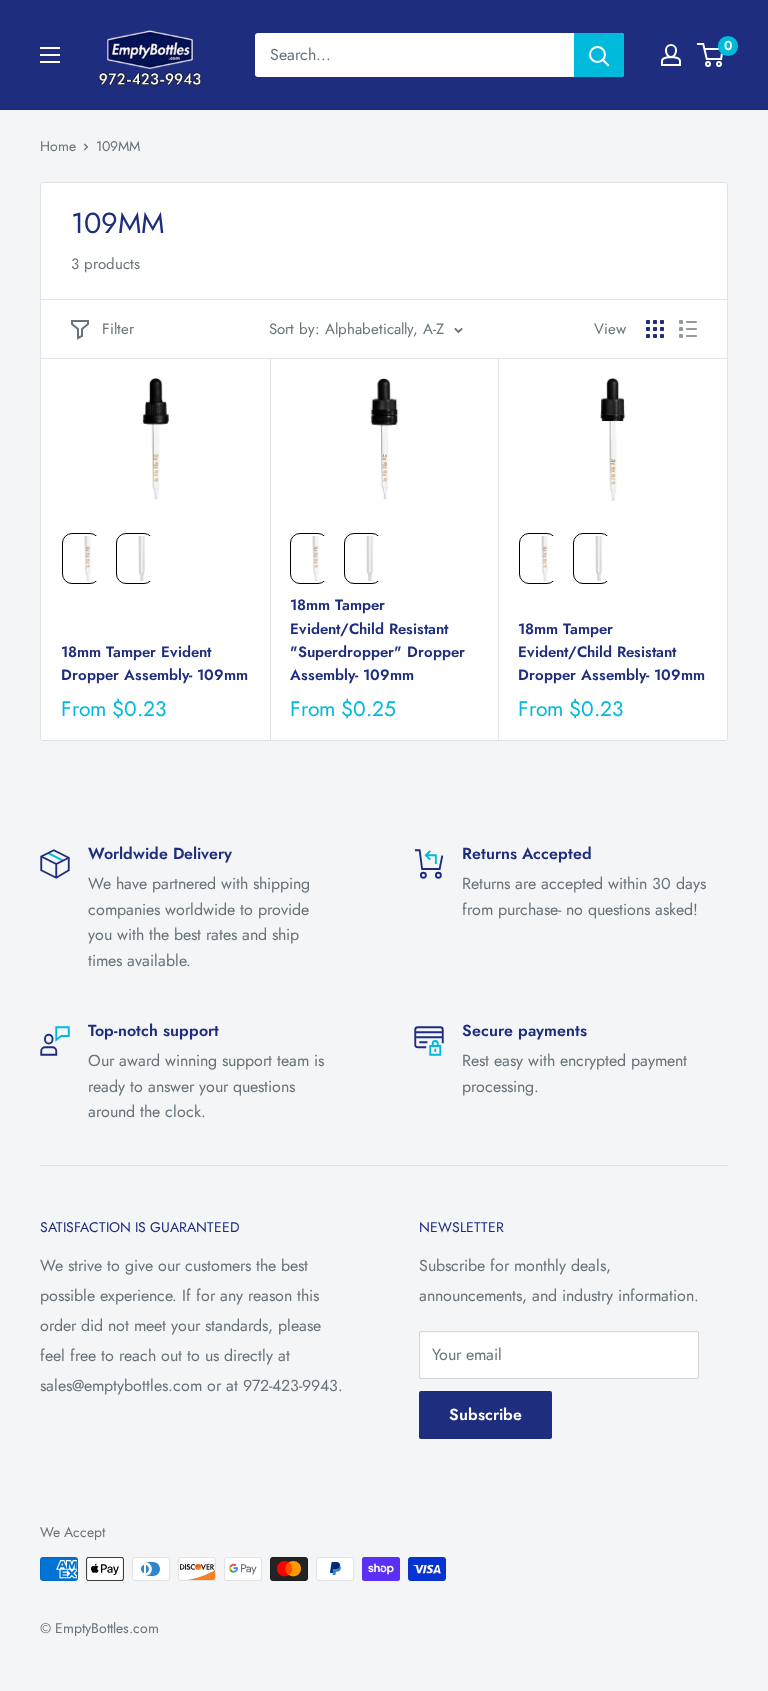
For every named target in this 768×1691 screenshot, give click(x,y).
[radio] (81, 558)
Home (58, 146)
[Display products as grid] (655, 329)
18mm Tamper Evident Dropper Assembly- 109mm (154, 663)
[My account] (671, 55)
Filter (118, 329)
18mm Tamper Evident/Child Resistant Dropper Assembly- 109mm (611, 652)
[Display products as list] (688, 329)
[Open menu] (50, 55)
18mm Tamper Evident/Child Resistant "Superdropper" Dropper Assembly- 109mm (377, 640)
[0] (711, 55)
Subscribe (485, 1414)
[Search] (599, 55)
